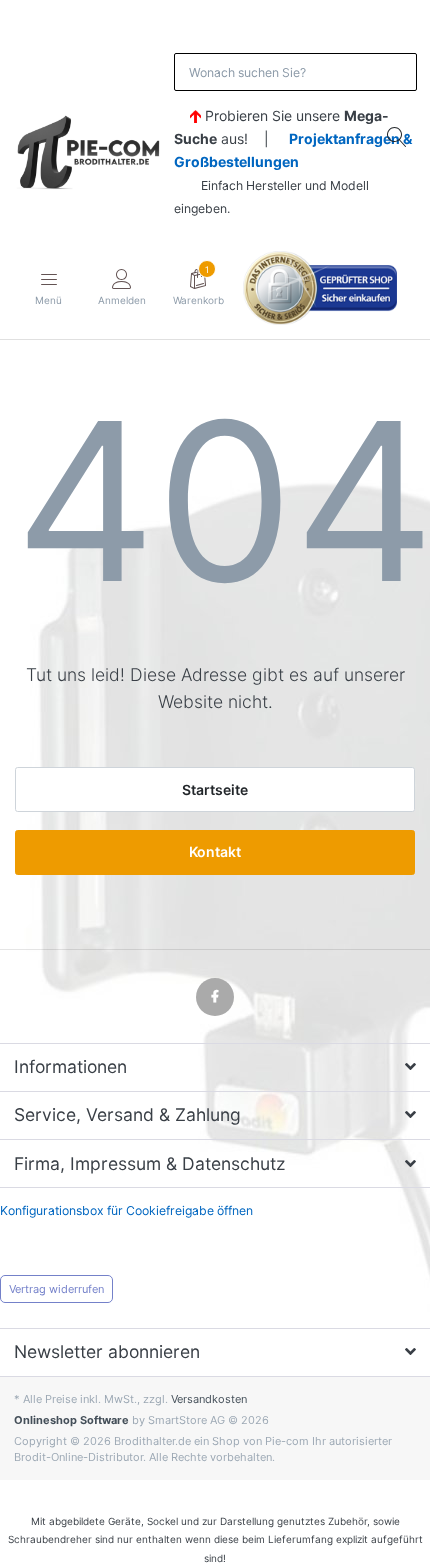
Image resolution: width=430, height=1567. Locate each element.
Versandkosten (209, 1399)
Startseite (215, 789)
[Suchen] (398, 136)
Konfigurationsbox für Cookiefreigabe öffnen (126, 1210)
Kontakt (215, 851)
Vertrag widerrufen (56, 1289)
